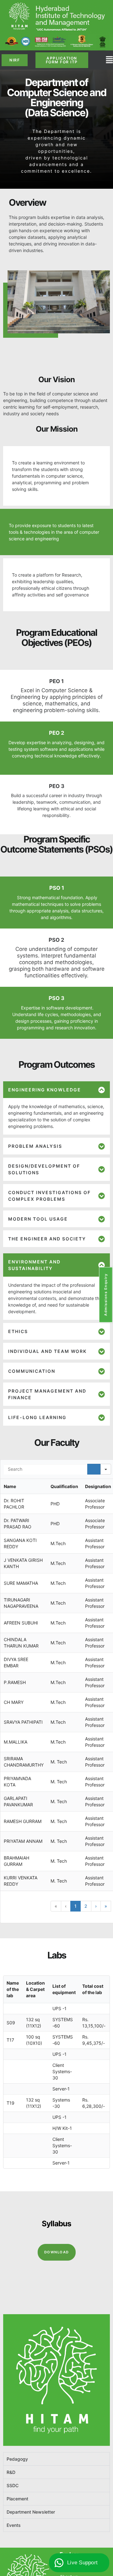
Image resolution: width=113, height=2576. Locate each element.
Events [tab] (14, 2525)
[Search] (94, 1469)
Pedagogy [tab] (17, 2459)
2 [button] (86, 1906)
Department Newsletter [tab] (31, 2512)
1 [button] (75, 1906)
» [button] (106, 1906)
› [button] (96, 1906)
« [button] (56, 1906)
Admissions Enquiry (106, 1295)
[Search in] (106, 1469)
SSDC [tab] (13, 2485)
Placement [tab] (17, 2499)
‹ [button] (66, 1906)
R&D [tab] (11, 2472)
